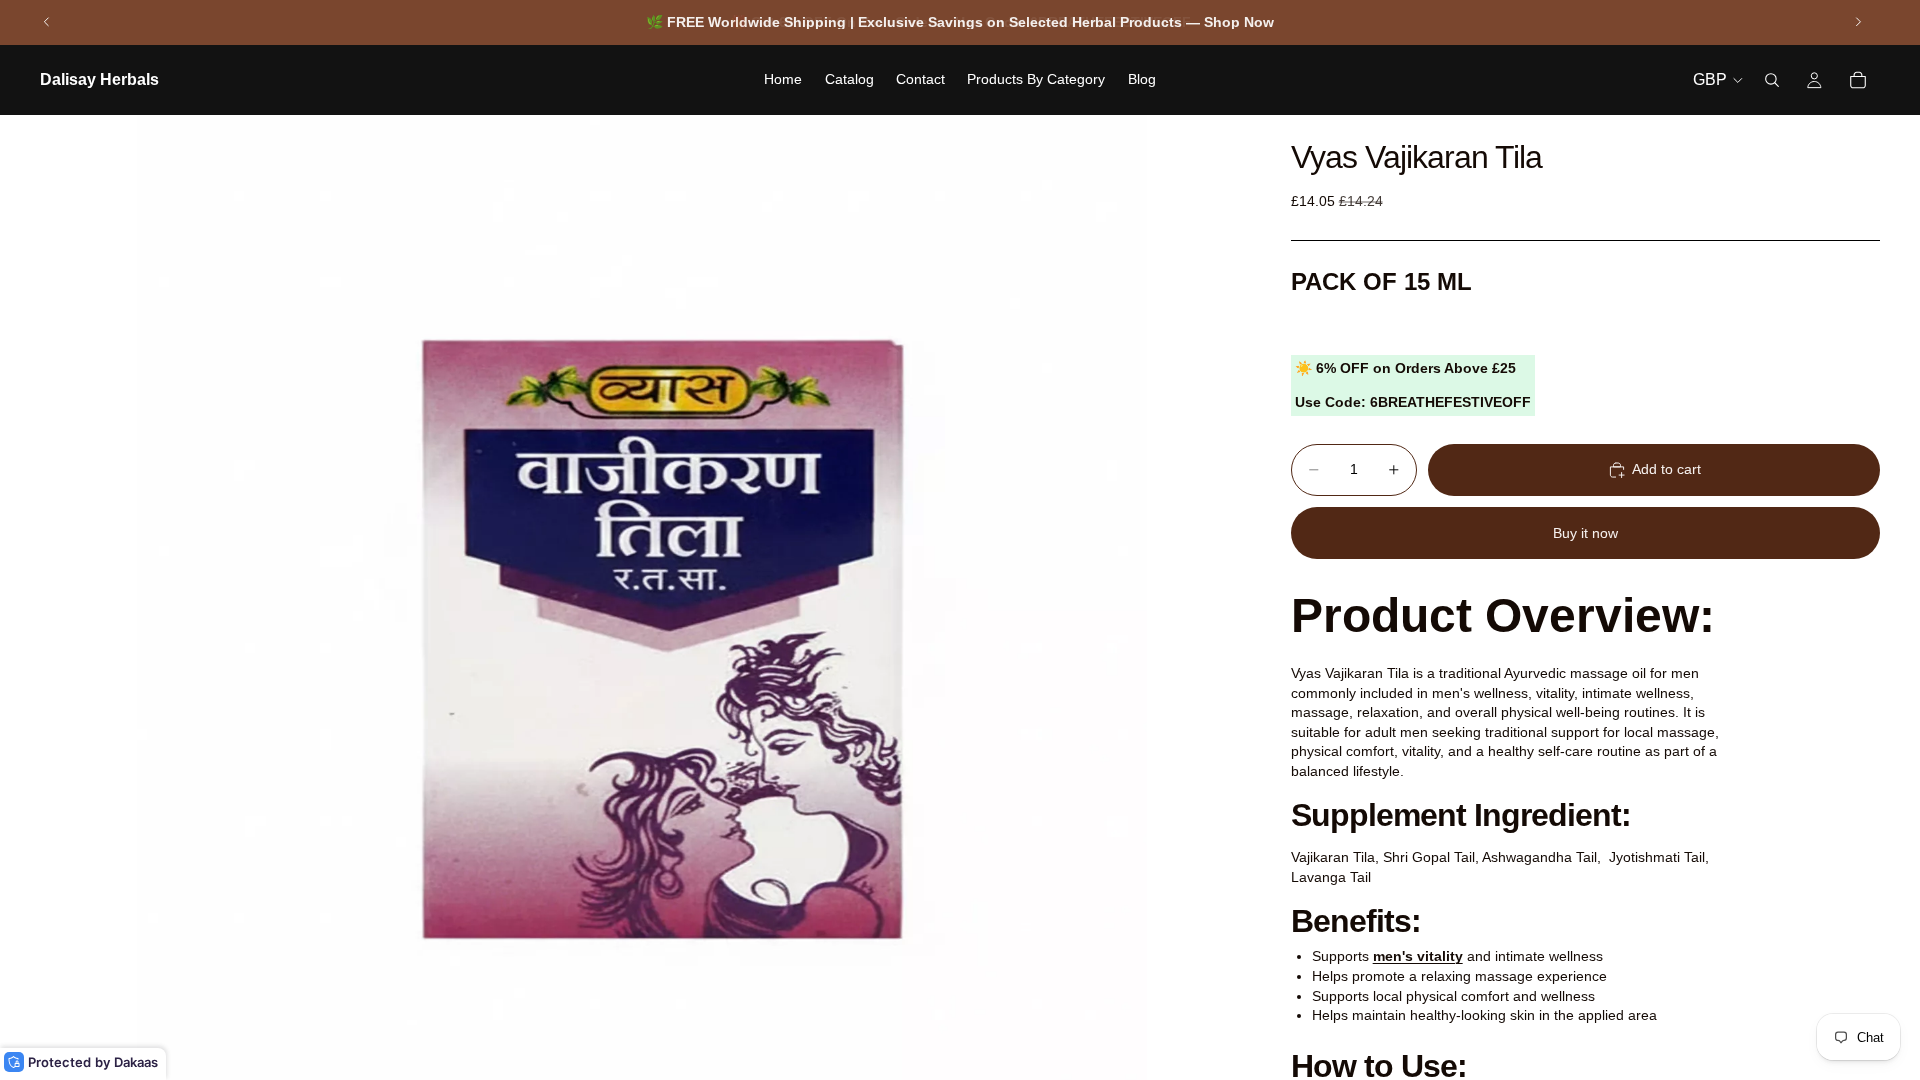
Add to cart (1666, 469)
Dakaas (136, 1062)
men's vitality (1418, 956)
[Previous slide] (47, 22)
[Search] (1772, 80)
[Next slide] (1858, 22)
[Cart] (1858, 80)
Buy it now (1585, 533)
